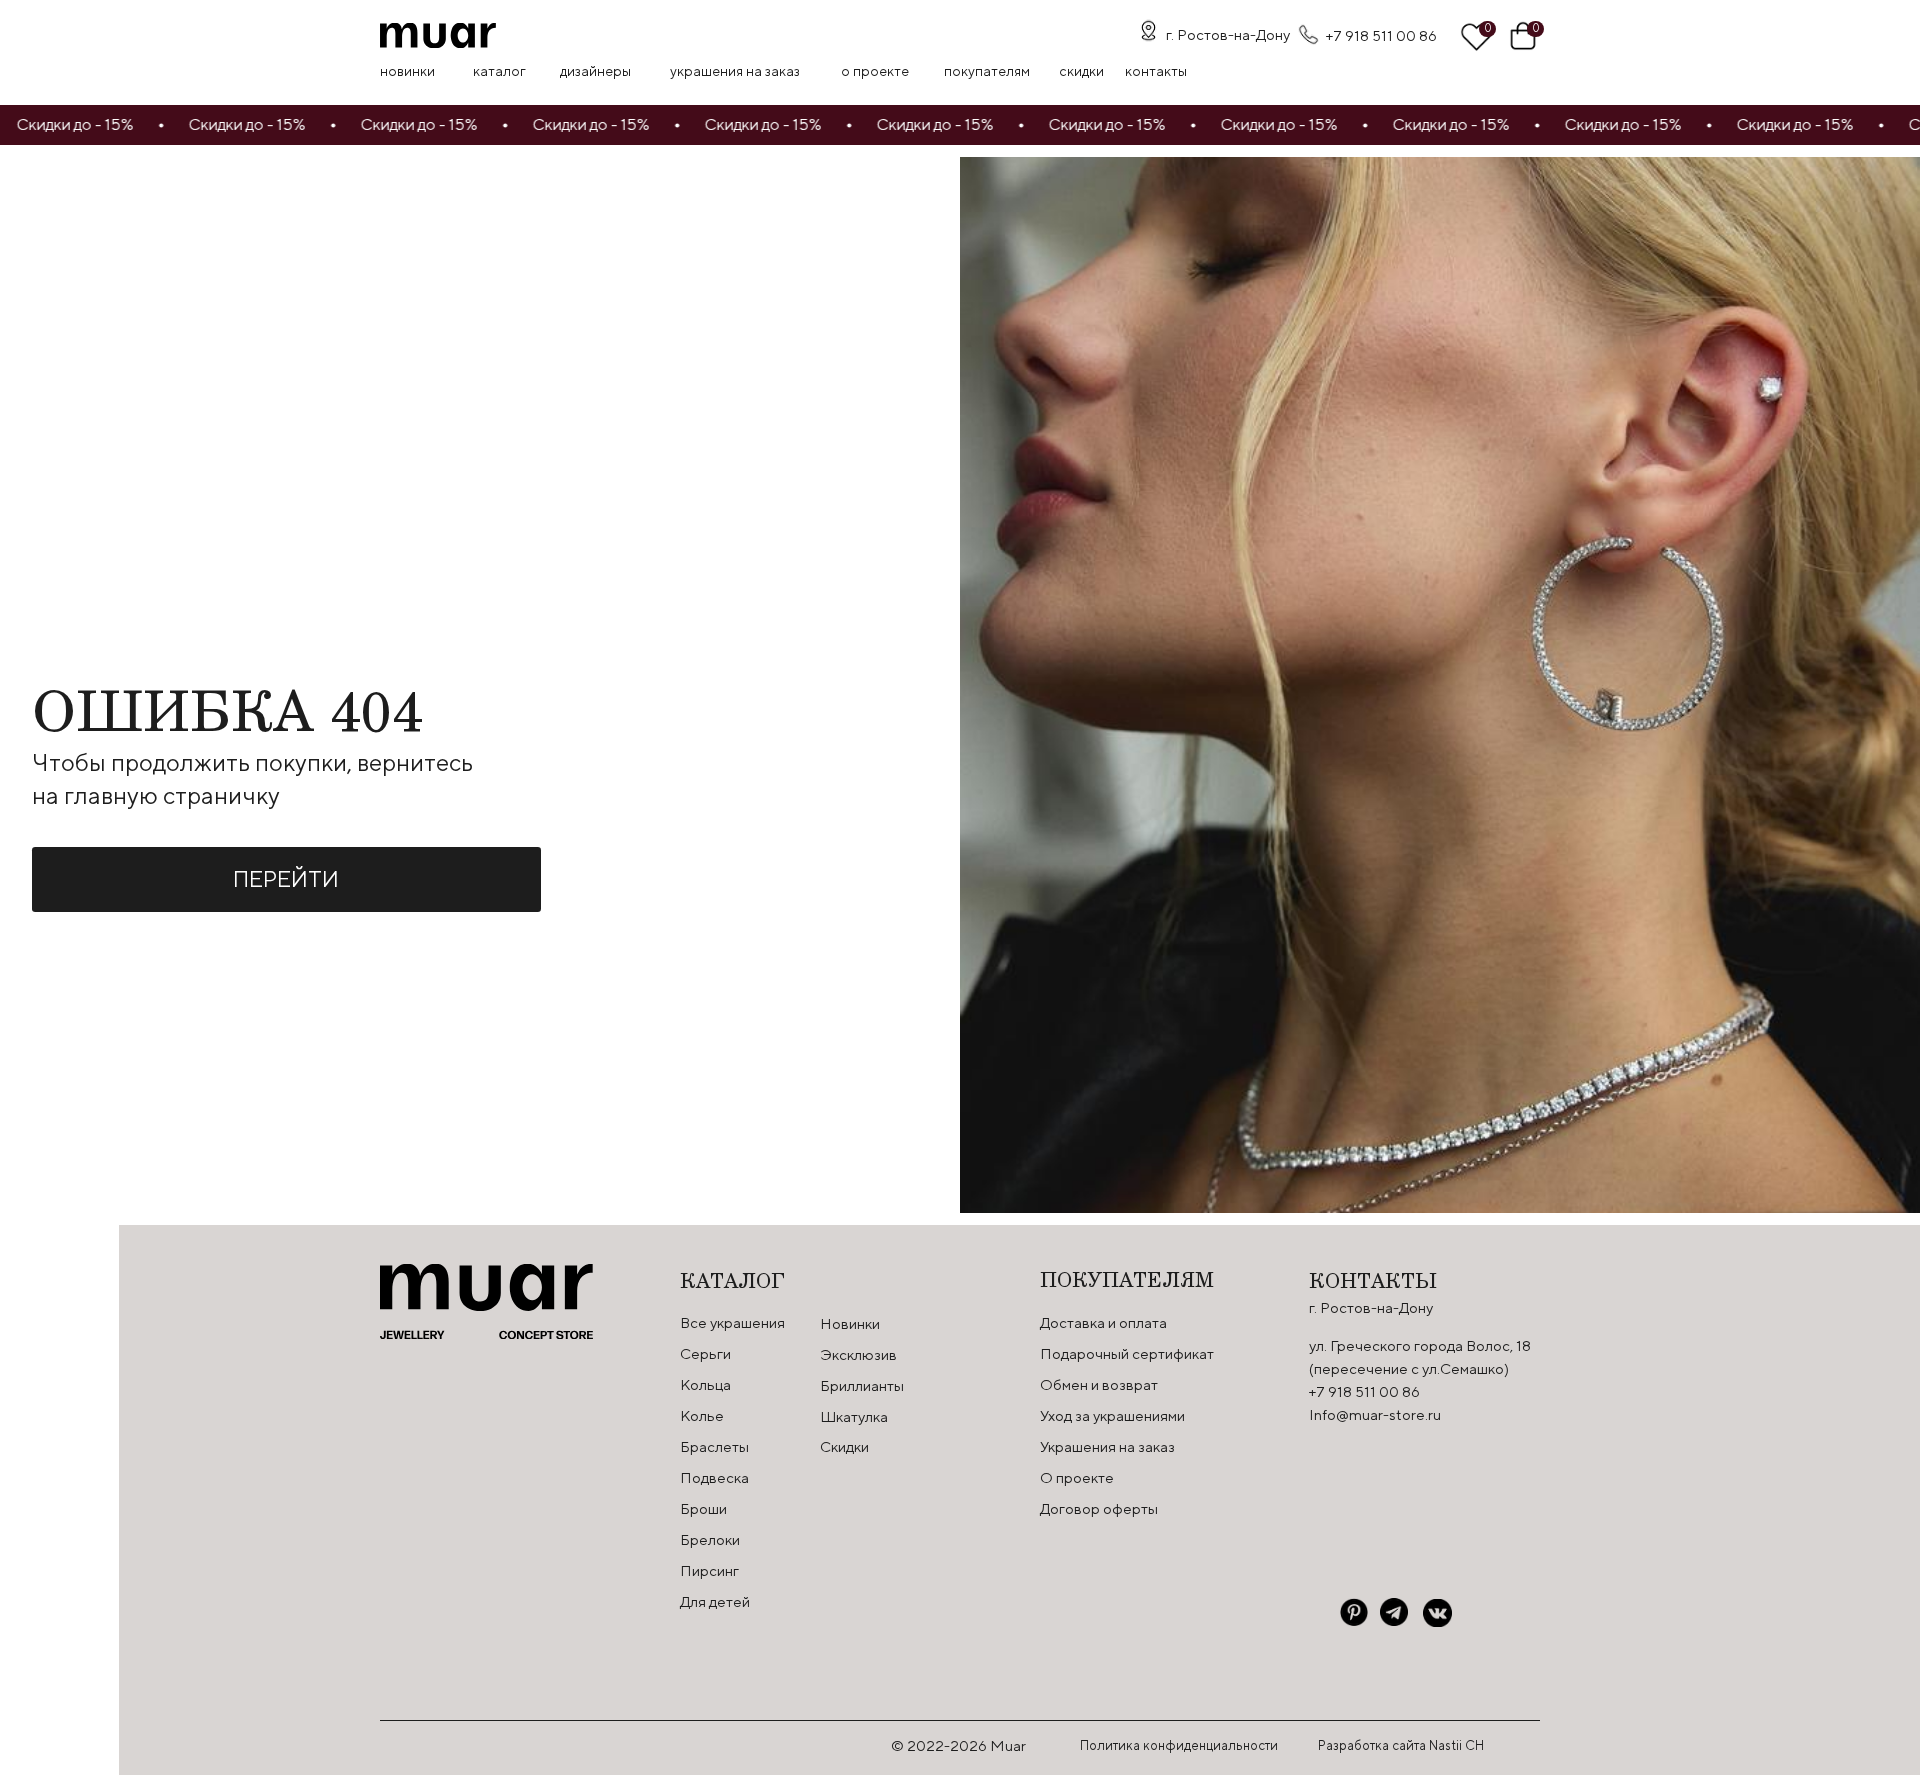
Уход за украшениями (1112, 1415)
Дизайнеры (595, 71)
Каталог (499, 71)
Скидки (844, 1446)
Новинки (407, 71)
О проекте (875, 71)
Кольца (705, 1384)
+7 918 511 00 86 (1381, 35)
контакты (1156, 71)
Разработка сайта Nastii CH (1401, 1745)
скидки (1081, 71)
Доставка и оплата (1103, 1322)
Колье (702, 1415)
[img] (438, 35)
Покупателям (987, 71)
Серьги (705, 1353)
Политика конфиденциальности (1179, 1745)
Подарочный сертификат (1127, 1353)
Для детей (715, 1601)
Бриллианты (862, 1385)
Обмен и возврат (1099, 1384)
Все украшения (732, 1322)
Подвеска (714, 1477)
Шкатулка (854, 1416)
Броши (703, 1508)
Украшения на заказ (735, 71)
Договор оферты (1099, 1508)
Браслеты (714, 1446)
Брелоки (710, 1539)
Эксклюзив (858, 1354)
